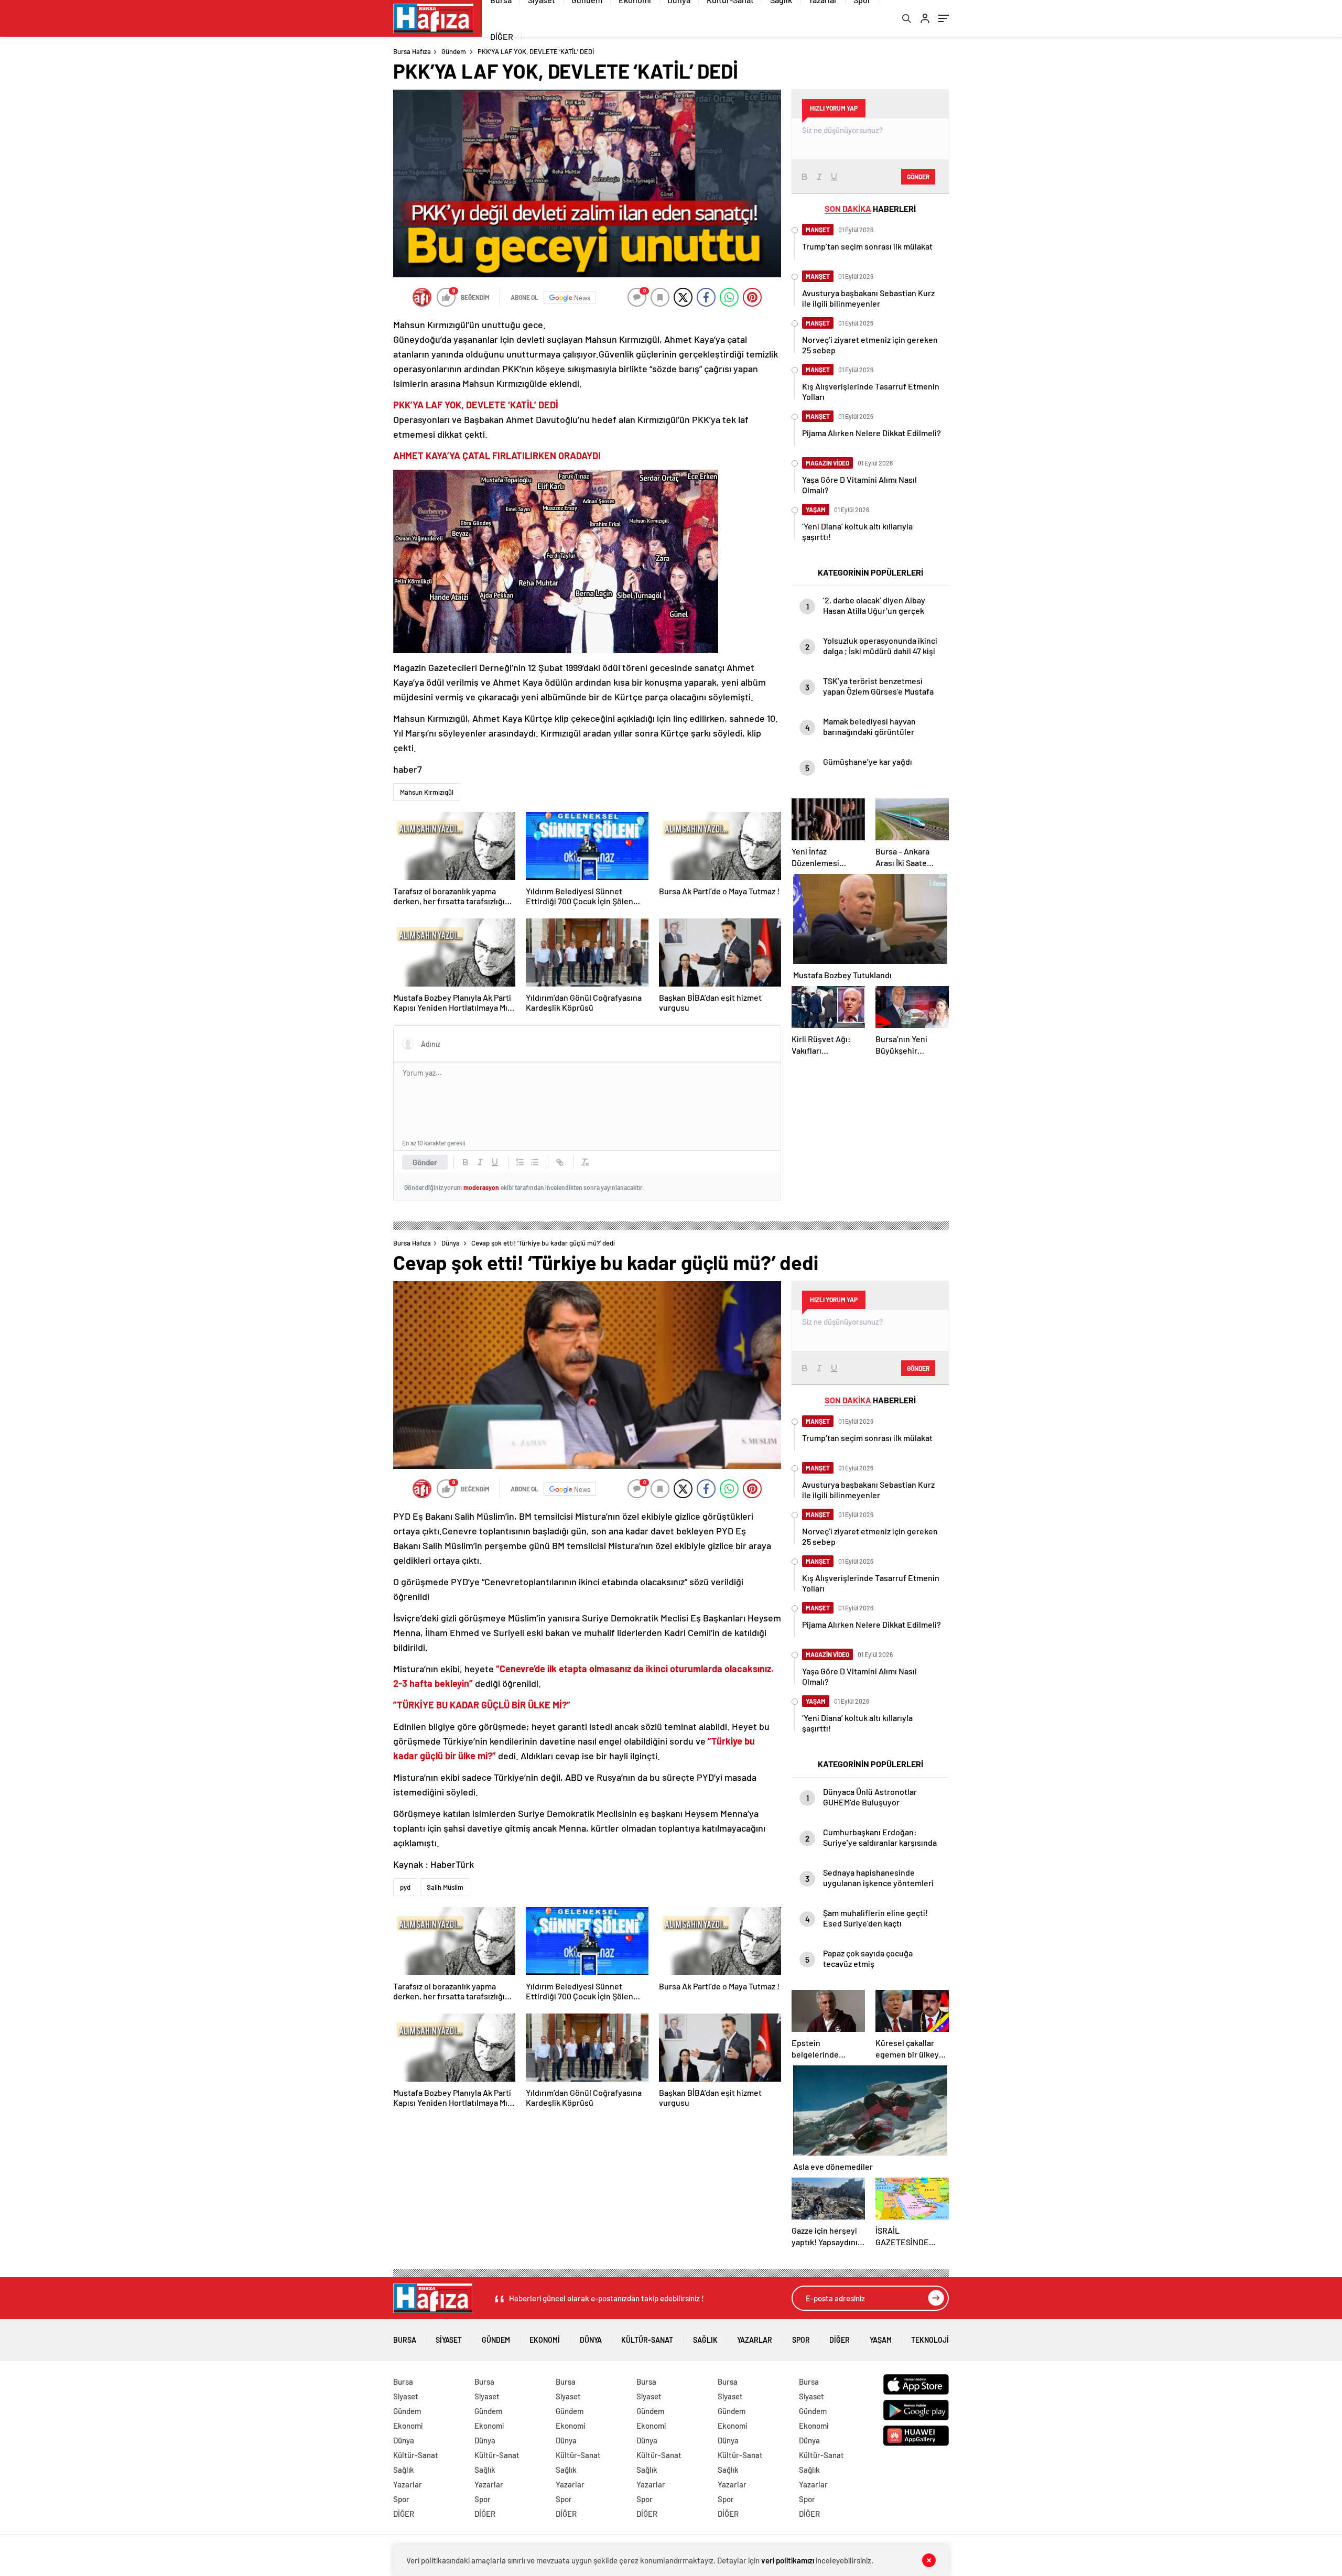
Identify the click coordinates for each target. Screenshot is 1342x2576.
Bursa (405, 2340)
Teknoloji (930, 2340)
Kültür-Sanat (647, 2340)
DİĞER (502, 36)
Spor (801, 2340)
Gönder (425, 1162)
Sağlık (705, 2340)
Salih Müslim (445, 1887)
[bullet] (535, 1162)
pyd (405, 1887)
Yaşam (881, 2340)
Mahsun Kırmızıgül (427, 792)
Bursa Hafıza (412, 51)
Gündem (454, 51)
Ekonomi (545, 2340)
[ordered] (520, 1162)
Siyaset (449, 2340)
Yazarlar (755, 2340)
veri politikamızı (788, 2560)
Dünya (451, 1243)
